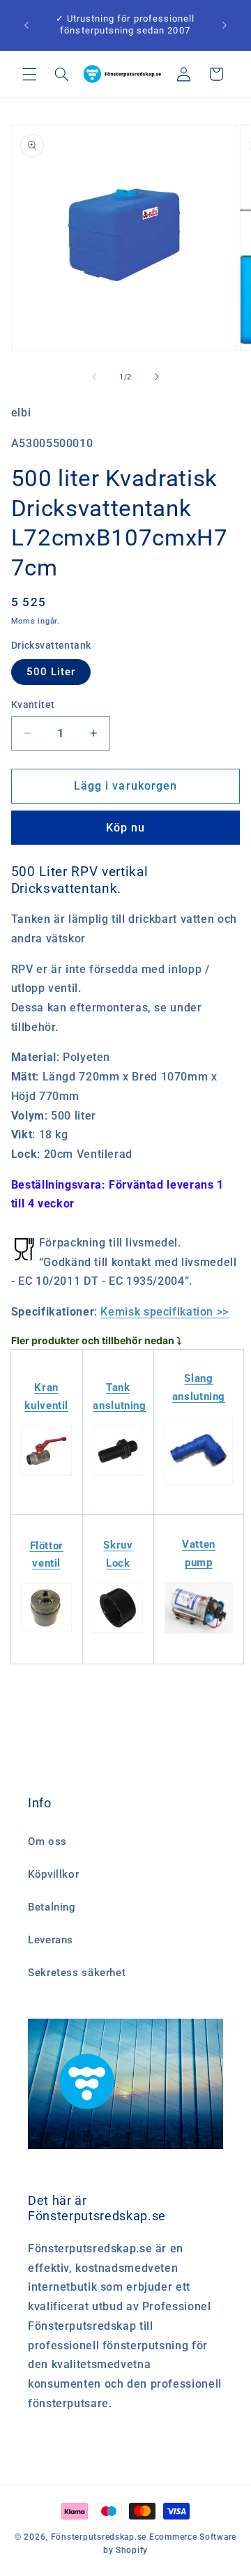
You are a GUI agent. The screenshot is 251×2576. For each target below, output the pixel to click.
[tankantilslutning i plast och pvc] (118, 1475)
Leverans (51, 1940)
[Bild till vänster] (94, 377)
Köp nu (125, 828)
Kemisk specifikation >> (165, 1312)
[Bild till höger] (157, 377)
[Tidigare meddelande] (26, 25)
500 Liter (51, 672)
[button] (29, 74)
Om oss (47, 1841)
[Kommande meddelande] (225, 25)
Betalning (52, 1907)
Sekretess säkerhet (77, 1973)
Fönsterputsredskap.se (100, 2537)
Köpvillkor (53, 1874)
